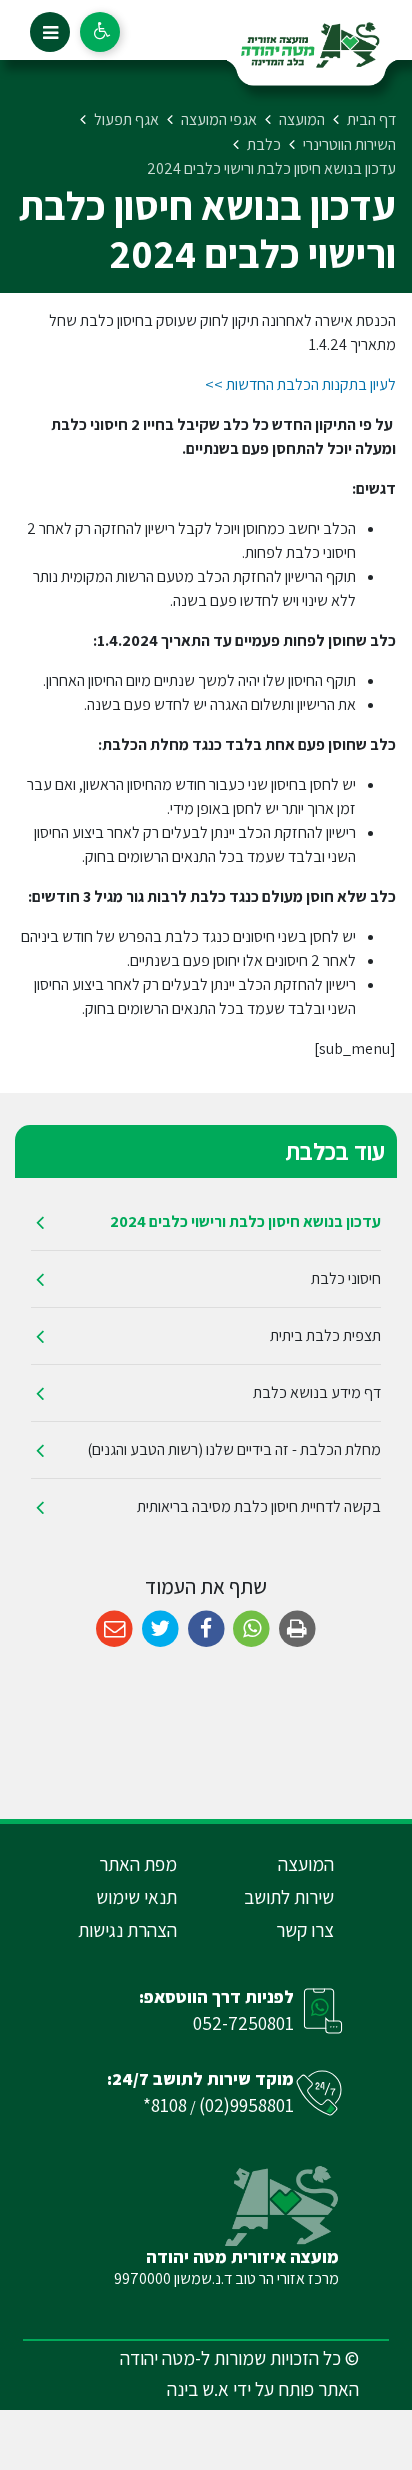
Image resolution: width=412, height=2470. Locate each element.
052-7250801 (243, 2023)
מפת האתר (138, 1864)
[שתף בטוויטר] (160, 1629)
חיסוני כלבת (346, 1278)
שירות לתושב (289, 1897)
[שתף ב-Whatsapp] (251, 1629)
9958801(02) (246, 2105)
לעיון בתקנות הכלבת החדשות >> (300, 384)
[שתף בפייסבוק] (206, 1629)
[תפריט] (50, 32)
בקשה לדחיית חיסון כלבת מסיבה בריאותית (259, 1506)
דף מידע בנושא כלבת (317, 1392)
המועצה (306, 1864)
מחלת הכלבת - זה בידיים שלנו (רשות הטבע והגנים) (234, 1449)
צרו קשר (305, 1930)
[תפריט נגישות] (100, 32)
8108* (165, 2105)
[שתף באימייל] (114, 1629)
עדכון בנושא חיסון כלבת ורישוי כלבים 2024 (245, 1221)
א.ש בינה (198, 2389)
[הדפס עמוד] (297, 1629)
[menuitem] (206, 1222)
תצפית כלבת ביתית (325, 1335)
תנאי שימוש (136, 1897)
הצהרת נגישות (127, 1930)
